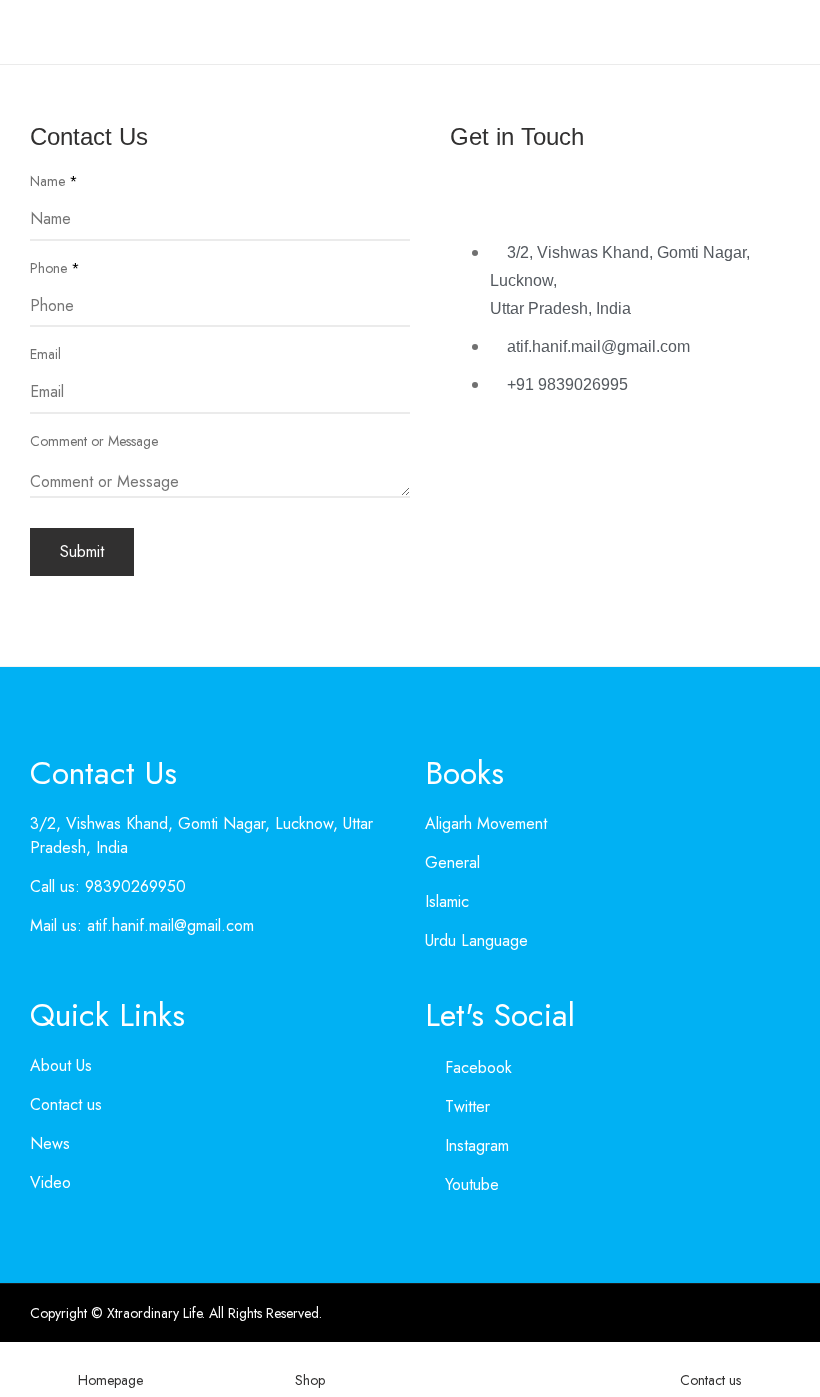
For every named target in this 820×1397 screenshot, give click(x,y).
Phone (55, 268)
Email (45, 354)
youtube (472, 1184)
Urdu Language (476, 940)
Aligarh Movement (486, 823)
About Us (61, 1065)
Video (50, 1182)
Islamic (447, 901)
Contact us (66, 1104)
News (50, 1143)
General (452, 862)
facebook (478, 1067)
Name (54, 181)
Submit (82, 551)
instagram (477, 1145)
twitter (467, 1106)
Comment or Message (94, 441)
